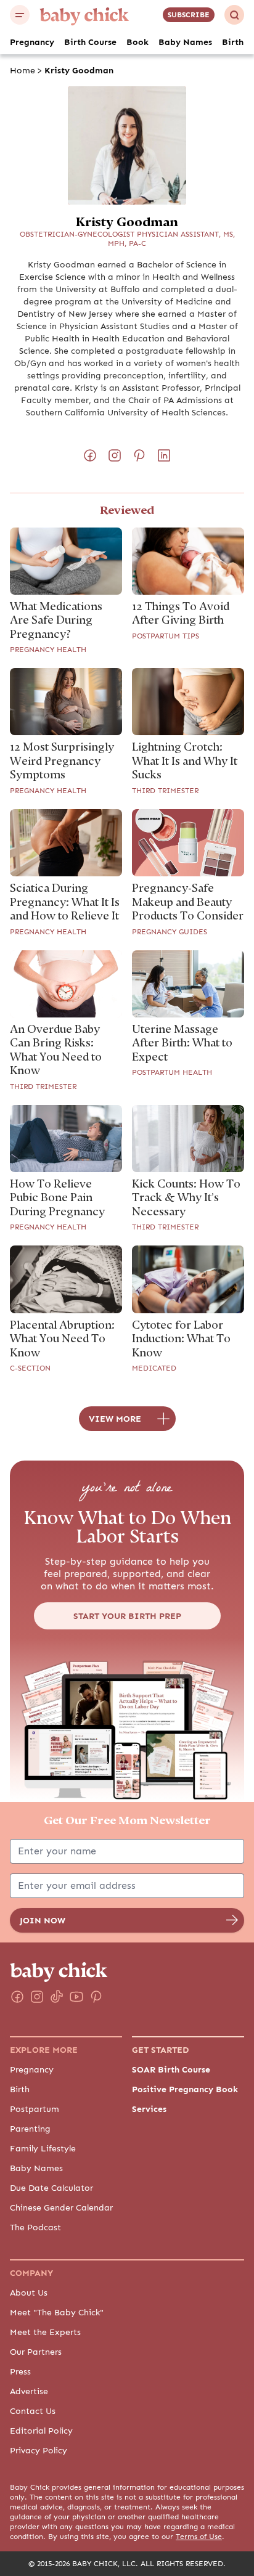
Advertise (29, 2391)
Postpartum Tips (166, 636)
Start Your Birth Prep (127, 1616)
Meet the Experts (45, 2332)
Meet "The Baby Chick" (57, 2312)
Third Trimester (165, 791)
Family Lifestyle (43, 2148)
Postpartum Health (172, 1072)
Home (23, 70)
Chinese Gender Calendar (61, 2207)
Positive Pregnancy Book (185, 2089)
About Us (29, 2293)
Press (20, 2371)
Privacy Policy (39, 2450)
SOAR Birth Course (171, 2069)
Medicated (154, 1368)
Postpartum (35, 2109)
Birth (233, 42)
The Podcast (35, 2227)
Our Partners (36, 2352)
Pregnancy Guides (170, 932)
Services (149, 2109)
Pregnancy (32, 42)
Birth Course (90, 42)
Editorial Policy (41, 2431)
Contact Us (33, 2411)
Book (137, 42)
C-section (30, 1368)
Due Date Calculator (51, 2188)
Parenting (30, 2129)
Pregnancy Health (48, 650)
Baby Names (185, 42)
